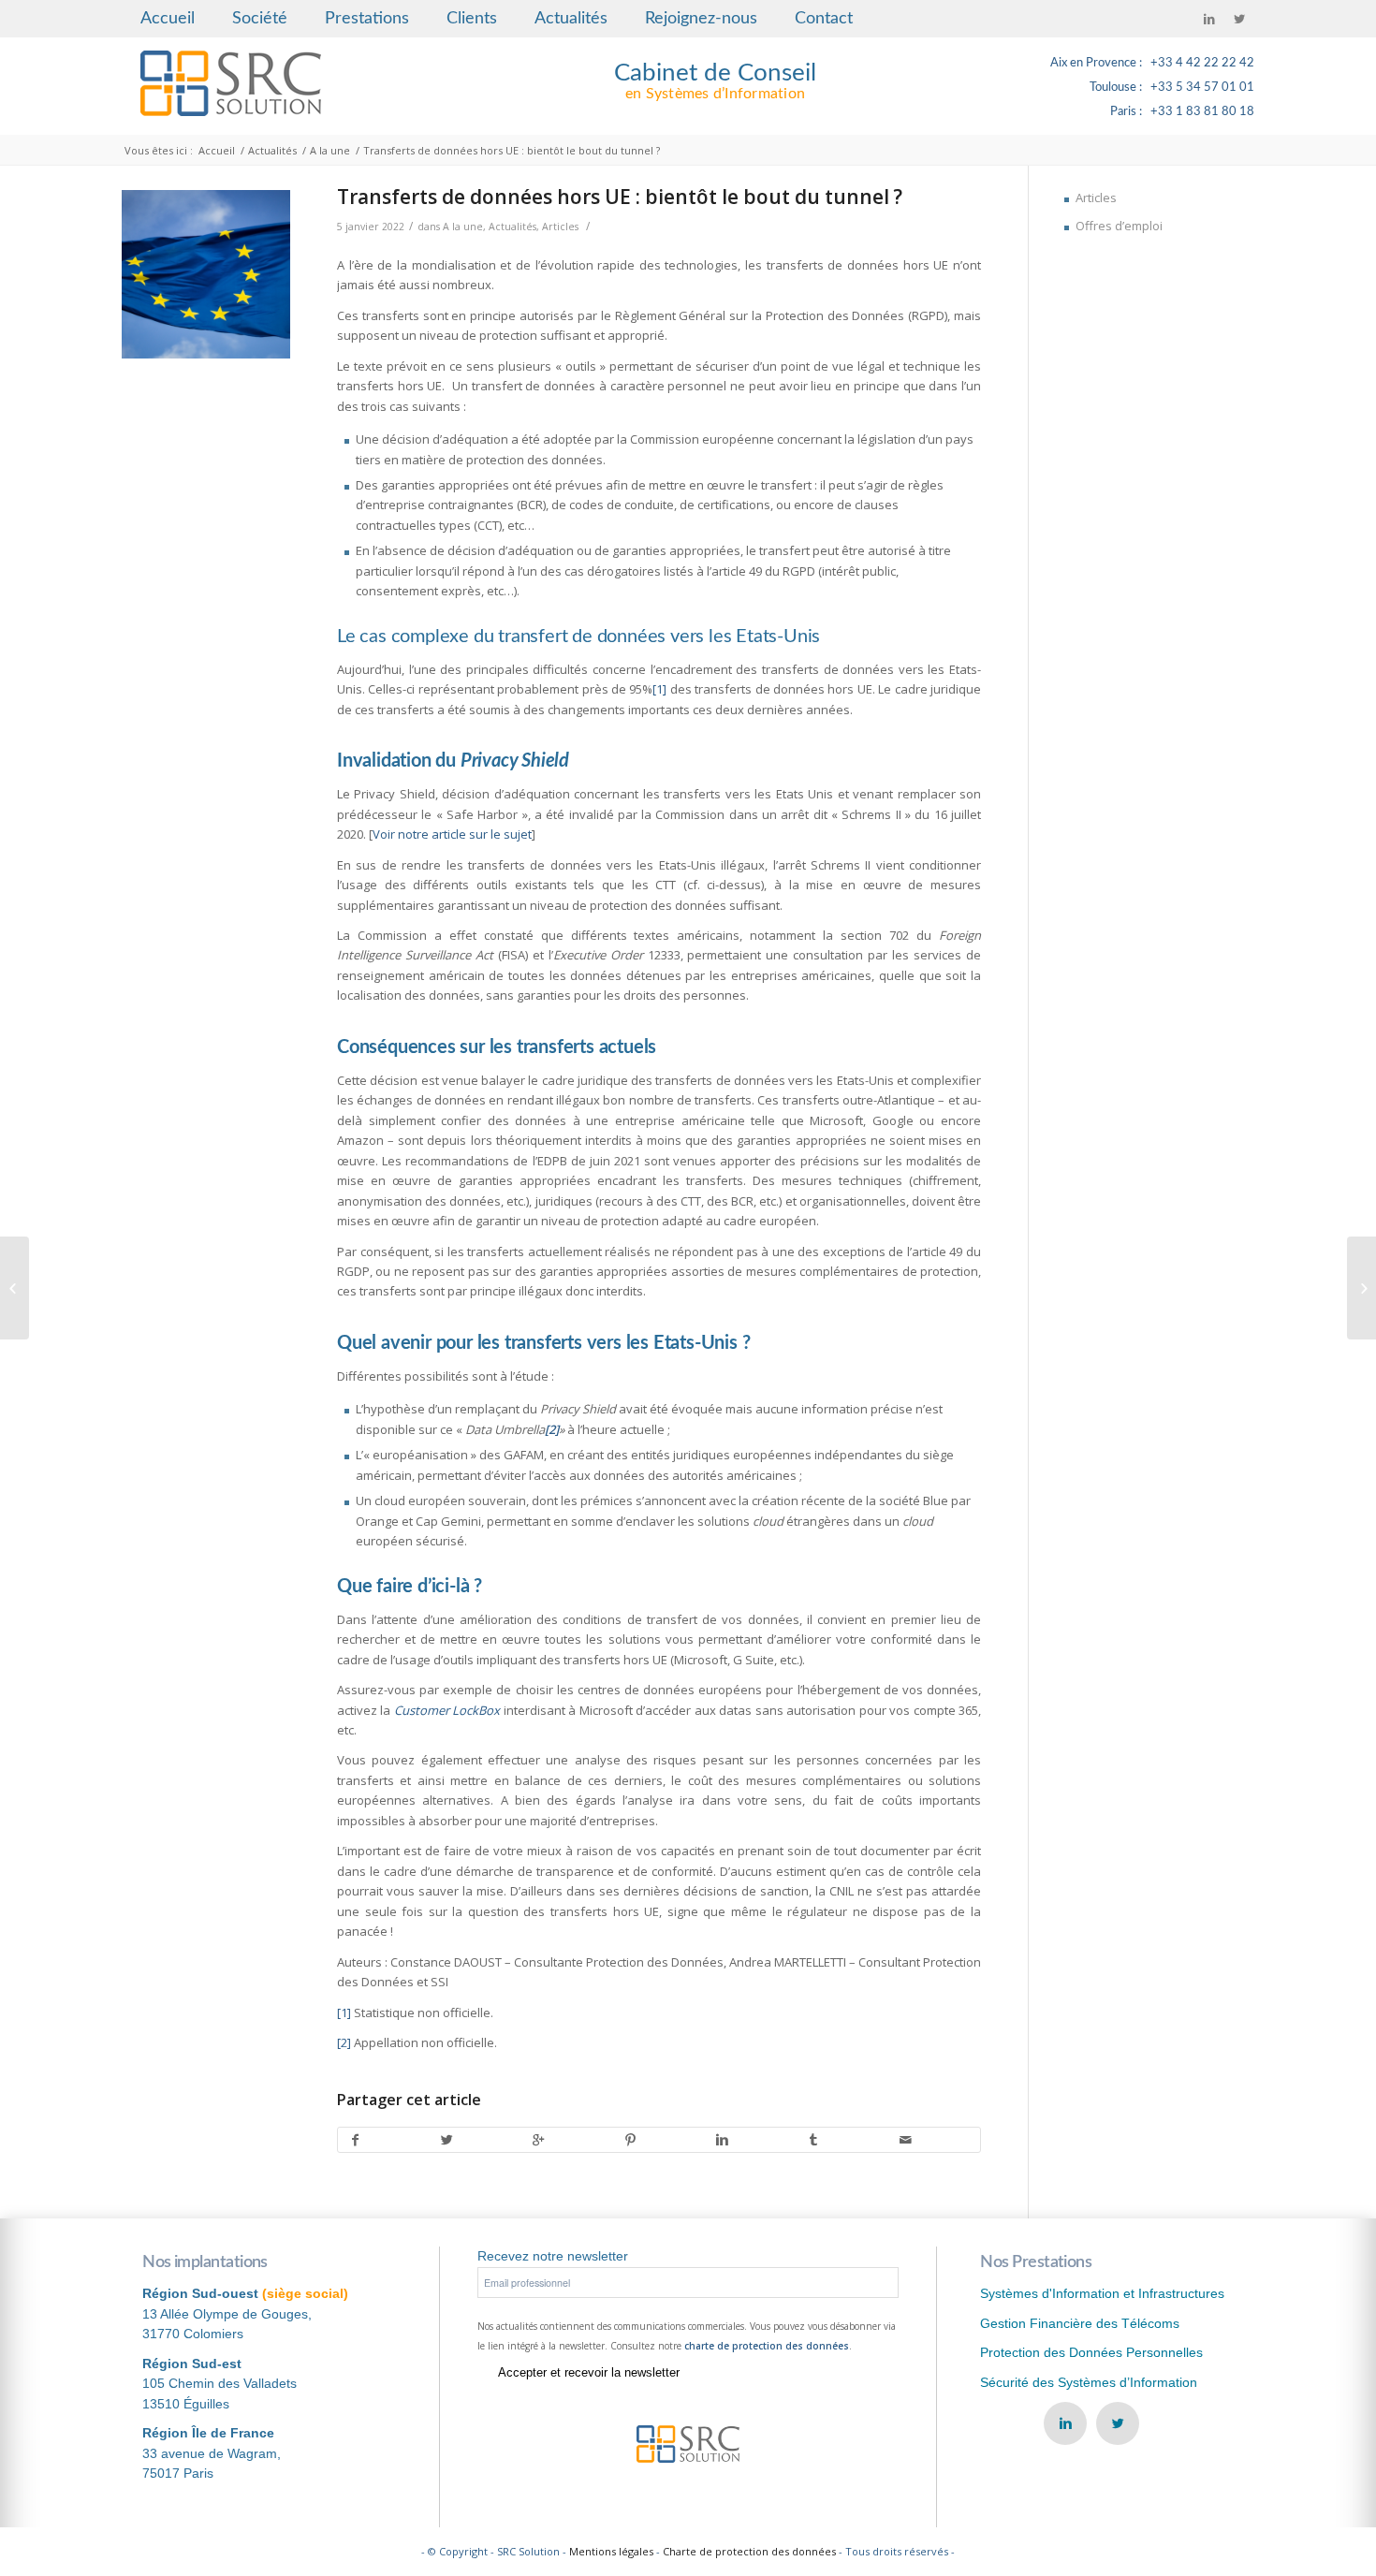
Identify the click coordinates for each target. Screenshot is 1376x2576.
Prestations (367, 19)
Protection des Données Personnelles (1091, 2352)
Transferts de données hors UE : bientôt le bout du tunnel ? (620, 197)
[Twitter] (1239, 19)
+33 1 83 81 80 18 (1202, 112)
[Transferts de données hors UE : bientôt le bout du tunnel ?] (206, 274)
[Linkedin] (1209, 19)
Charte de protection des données (749, 2551)
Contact (824, 19)
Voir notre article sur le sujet (452, 834)
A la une (330, 150)
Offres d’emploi (1119, 226)
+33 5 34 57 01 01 (1202, 88)
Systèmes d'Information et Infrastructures (1102, 2293)
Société (260, 19)
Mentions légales (611, 2551)
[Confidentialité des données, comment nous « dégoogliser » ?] (15, 1288)
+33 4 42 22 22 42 (1202, 63)
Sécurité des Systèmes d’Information (1089, 2382)
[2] (344, 2042)
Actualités (571, 19)
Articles (560, 227)
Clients (472, 19)
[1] (659, 689)
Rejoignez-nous (701, 19)
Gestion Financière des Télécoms (1080, 2323)
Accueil (168, 19)
